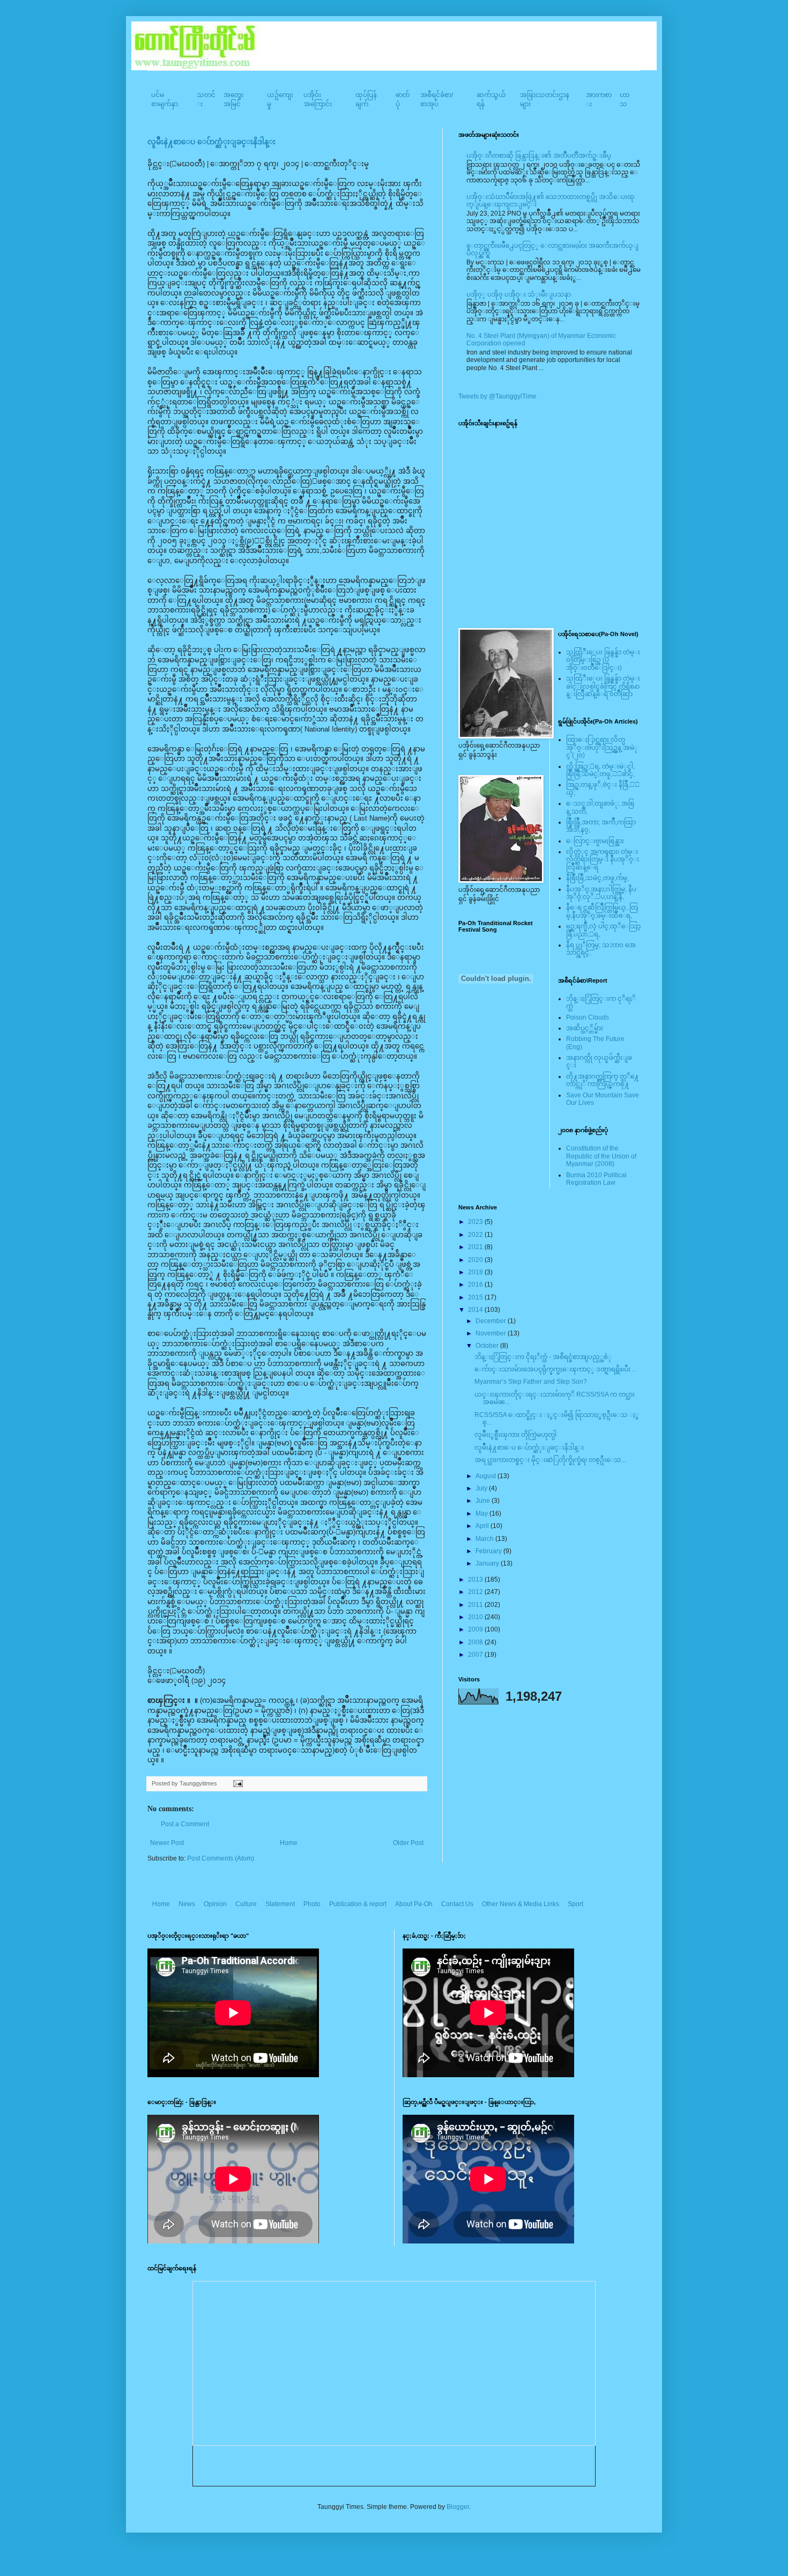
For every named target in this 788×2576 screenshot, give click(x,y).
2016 (476, 1285)
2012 (476, 1592)
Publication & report (358, 1904)
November (492, 1333)
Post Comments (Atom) (221, 1858)
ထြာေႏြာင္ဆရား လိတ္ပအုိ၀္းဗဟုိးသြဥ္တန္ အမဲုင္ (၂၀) (602, 747)
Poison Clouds (588, 1017)
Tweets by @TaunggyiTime (497, 396)
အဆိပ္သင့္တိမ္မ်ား (585, 1028)
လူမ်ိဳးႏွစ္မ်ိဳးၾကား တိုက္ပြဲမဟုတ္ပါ (515, 1435)
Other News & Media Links (521, 1904)
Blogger (458, 2507)
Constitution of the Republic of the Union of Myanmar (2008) (601, 1156)
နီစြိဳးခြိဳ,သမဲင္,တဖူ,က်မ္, (597, 878)
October (488, 1346)
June (484, 1501)
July (482, 1488)
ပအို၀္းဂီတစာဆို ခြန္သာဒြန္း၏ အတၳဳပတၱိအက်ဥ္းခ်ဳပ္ (539, 156)
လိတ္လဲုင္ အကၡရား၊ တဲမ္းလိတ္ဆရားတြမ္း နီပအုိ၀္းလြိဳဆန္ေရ (603, 859)
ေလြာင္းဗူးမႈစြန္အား (595, 841)
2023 (476, 1222)
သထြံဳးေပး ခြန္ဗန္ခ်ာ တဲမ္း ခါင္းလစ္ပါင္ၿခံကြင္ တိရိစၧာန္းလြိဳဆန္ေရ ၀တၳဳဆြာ (603, 686)
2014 (476, 1310)
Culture (246, 1904)
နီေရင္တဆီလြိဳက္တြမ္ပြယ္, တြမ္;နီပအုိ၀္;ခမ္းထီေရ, (602, 911)
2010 (476, 1617)
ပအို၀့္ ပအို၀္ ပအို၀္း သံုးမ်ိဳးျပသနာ (519, 294)
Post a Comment (185, 1824)
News (187, 1904)
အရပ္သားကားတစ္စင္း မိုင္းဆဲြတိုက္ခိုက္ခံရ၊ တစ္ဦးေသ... (550, 1460)
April (483, 1526)
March (485, 1539)
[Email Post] (237, 1783)
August (486, 1476)
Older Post (408, 1843)
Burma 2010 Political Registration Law (596, 1179)
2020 (476, 1260)
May (482, 1514)
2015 (476, 1297)
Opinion (215, 1904)
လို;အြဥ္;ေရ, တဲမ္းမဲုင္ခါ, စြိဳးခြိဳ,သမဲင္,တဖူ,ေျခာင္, (600, 770)
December (492, 1321)
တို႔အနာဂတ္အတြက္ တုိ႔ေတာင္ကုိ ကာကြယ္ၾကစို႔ (603, 1080)
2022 (476, 1235)
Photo (312, 1904)
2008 (476, 1642)
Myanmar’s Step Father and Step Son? (531, 1382)
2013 (476, 1579)
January (488, 1563)
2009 (476, 1629)
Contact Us (457, 1904)
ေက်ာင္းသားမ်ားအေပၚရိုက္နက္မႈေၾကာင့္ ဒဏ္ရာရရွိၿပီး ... (556, 1369)
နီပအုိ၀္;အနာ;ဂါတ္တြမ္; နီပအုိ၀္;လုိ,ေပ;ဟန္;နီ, (601, 893)
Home (289, 1843)
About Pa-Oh (414, 1904)
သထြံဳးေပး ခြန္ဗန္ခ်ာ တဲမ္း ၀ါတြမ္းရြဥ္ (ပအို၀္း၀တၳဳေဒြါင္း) (603, 660)
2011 (476, 1605)
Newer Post (167, 1843)
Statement (280, 1904)
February (489, 1551)
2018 (476, 1272)
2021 (476, 1247)
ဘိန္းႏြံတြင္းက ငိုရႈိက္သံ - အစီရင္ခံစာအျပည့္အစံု (543, 1357)
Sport (575, 1904)
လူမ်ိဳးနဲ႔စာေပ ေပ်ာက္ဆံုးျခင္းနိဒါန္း (211, 142)
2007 (476, 1655)
